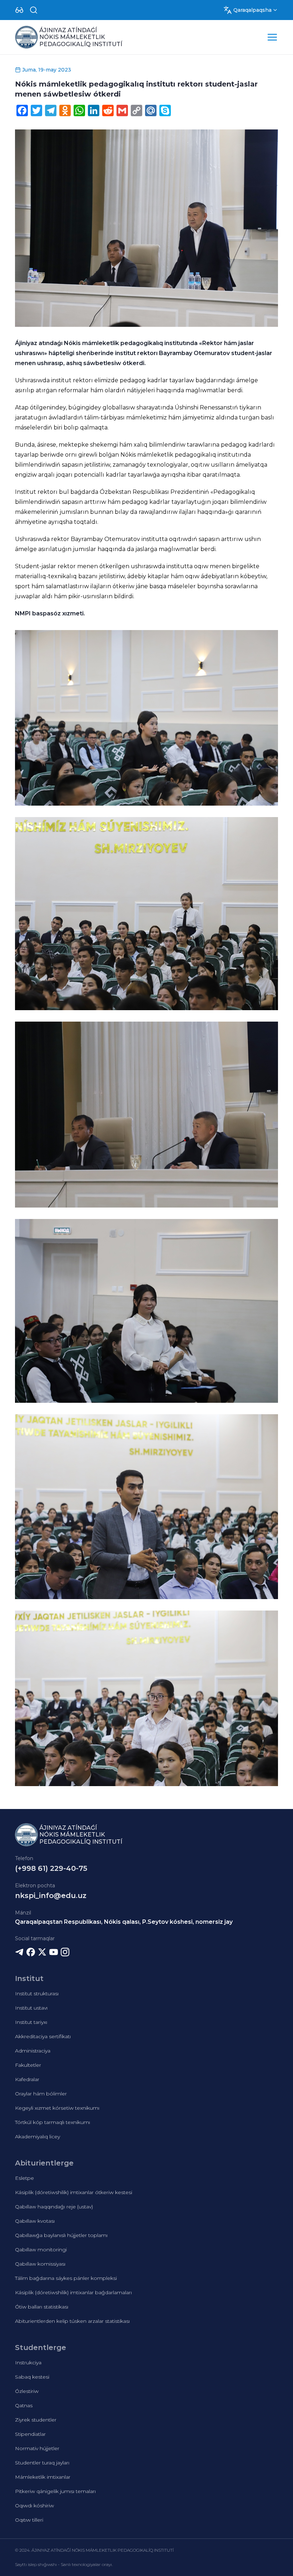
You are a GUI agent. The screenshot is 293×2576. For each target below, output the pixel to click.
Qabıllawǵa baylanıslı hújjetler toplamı (61, 2235)
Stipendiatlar (30, 2434)
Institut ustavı (31, 2008)
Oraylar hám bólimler (41, 2094)
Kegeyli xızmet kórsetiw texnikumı (57, 2108)
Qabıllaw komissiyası (40, 2264)
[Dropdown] (19, 10)
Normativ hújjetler (37, 2448)
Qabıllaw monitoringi (41, 2250)
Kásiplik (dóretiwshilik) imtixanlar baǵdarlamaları (73, 2292)
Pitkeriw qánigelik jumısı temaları (55, 2491)
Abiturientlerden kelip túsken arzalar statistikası (72, 2321)
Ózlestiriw (27, 2391)
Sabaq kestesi (32, 2377)
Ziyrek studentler (36, 2420)
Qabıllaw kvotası (35, 2221)
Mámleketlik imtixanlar (43, 2477)
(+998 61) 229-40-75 (51, 1868)
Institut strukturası (37, 1994)
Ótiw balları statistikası (42, 2307)
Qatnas (24, 2405)
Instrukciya (28, 2363)
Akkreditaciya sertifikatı (43, 2036)
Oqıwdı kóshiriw (34, 2506)
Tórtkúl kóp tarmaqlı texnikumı (53, 2122)
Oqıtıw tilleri (29, 2520)
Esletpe (24, 2178)
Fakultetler (28, 2065)
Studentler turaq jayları (42, 2463)
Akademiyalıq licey (38, 2137)
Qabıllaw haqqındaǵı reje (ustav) (54, 2207)
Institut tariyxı (31, 2022)
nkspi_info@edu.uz (51, 1896)
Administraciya (33, 2051)
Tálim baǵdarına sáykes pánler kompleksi (66, 2278)
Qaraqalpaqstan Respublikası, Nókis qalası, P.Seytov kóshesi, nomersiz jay (124, 1922)
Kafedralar (27, 2079)
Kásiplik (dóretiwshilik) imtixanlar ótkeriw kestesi (74, 2192)
